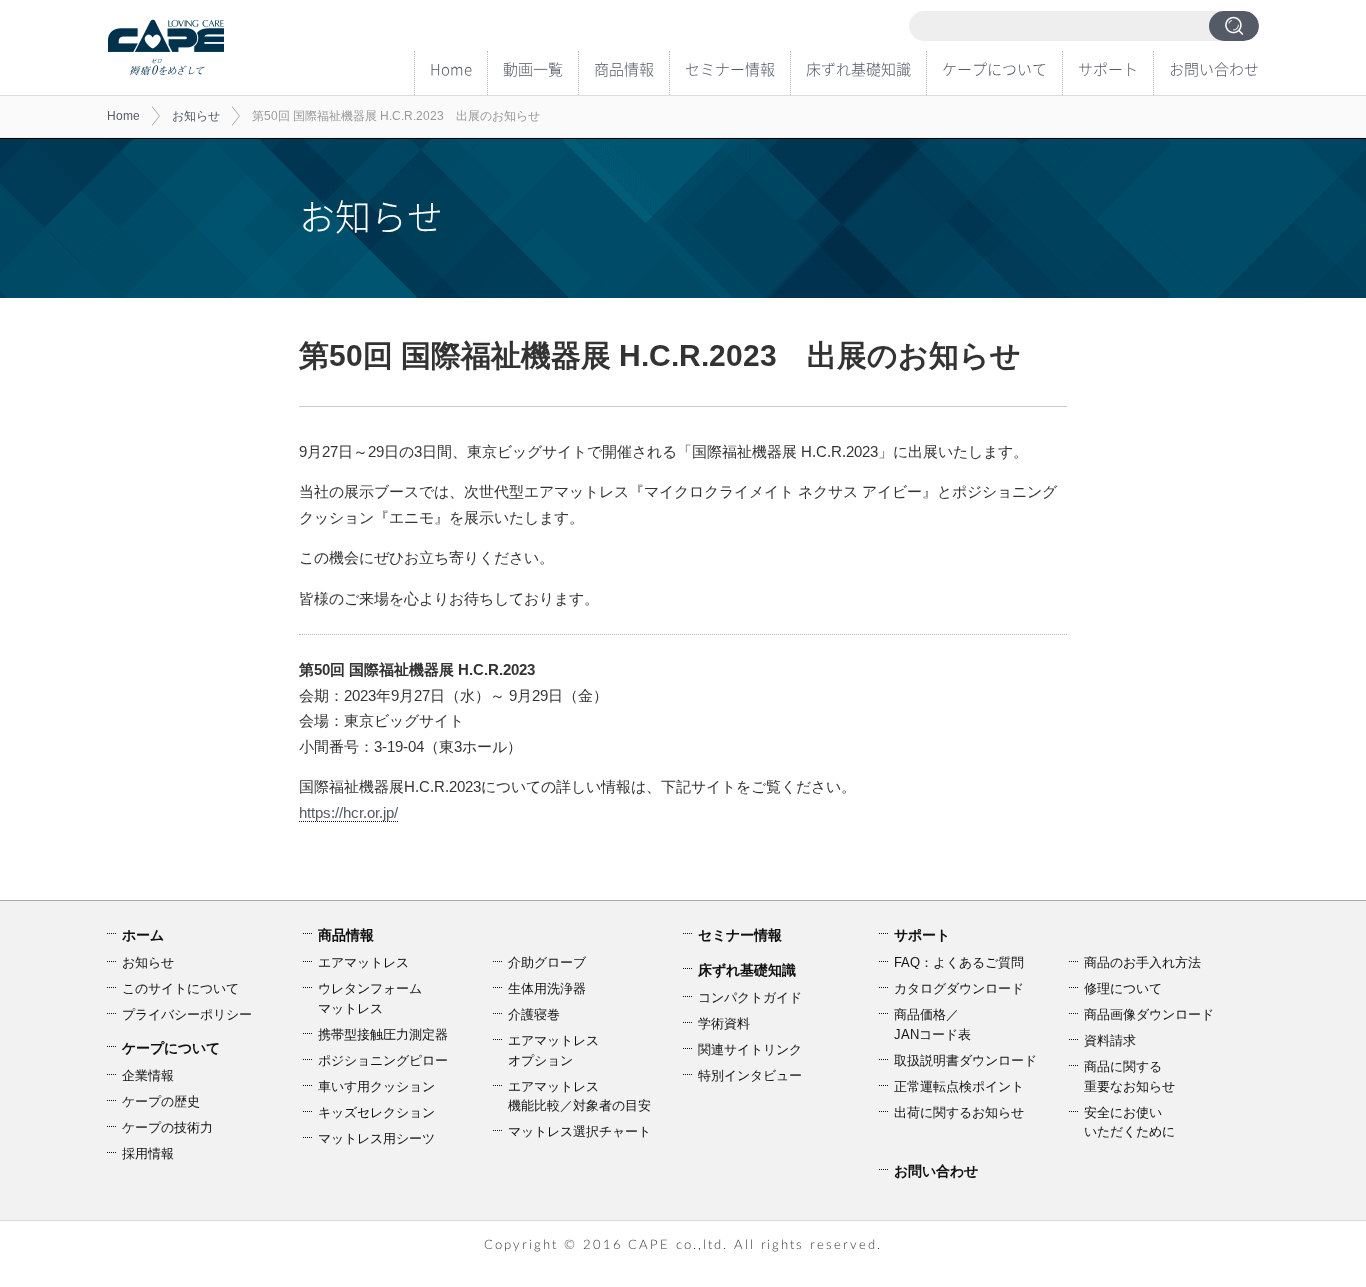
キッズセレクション (376, 1112)
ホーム (143, 935)
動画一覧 (533, 69)
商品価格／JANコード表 (932, 1024)
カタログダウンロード (959, 988)
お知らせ (196, 116)
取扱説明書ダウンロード (965, 1060)
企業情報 (148, 1075)
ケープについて (994, 69)
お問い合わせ (1214, 69)
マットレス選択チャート (579, 1131)
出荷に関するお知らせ (959, 1112)
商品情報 (624, 69)
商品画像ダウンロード (1149, 1014)
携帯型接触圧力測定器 (383, 1034)
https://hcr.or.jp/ (348, 812)
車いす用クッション (376, 1086)
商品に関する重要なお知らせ (1129, 1076)
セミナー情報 (730, 69)
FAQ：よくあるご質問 (959, 962)
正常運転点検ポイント (959, 1086)
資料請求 (1110, 1040)
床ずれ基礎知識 (858, 69)
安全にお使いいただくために (1129, 1122)
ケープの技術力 (167, 1127)
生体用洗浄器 (547, 988)
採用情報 (148, 1153)
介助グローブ (547, 962)
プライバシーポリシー (187, 1014)
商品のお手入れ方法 (1142, 962)
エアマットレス (363, 962)
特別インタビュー (750, 1075)
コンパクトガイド (750, 997)
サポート (1108, 69)
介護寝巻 (534, 1014)
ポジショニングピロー (383, 1060)
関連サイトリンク (750, 1049)
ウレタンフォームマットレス (370, 998)
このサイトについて (180, 988)
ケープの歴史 (161, 1101)
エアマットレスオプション (553, 1050)
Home (451, 69)
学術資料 (724, 1023)
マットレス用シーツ (376, 1138)
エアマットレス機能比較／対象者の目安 (579, 1096)
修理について (1123, 988)
